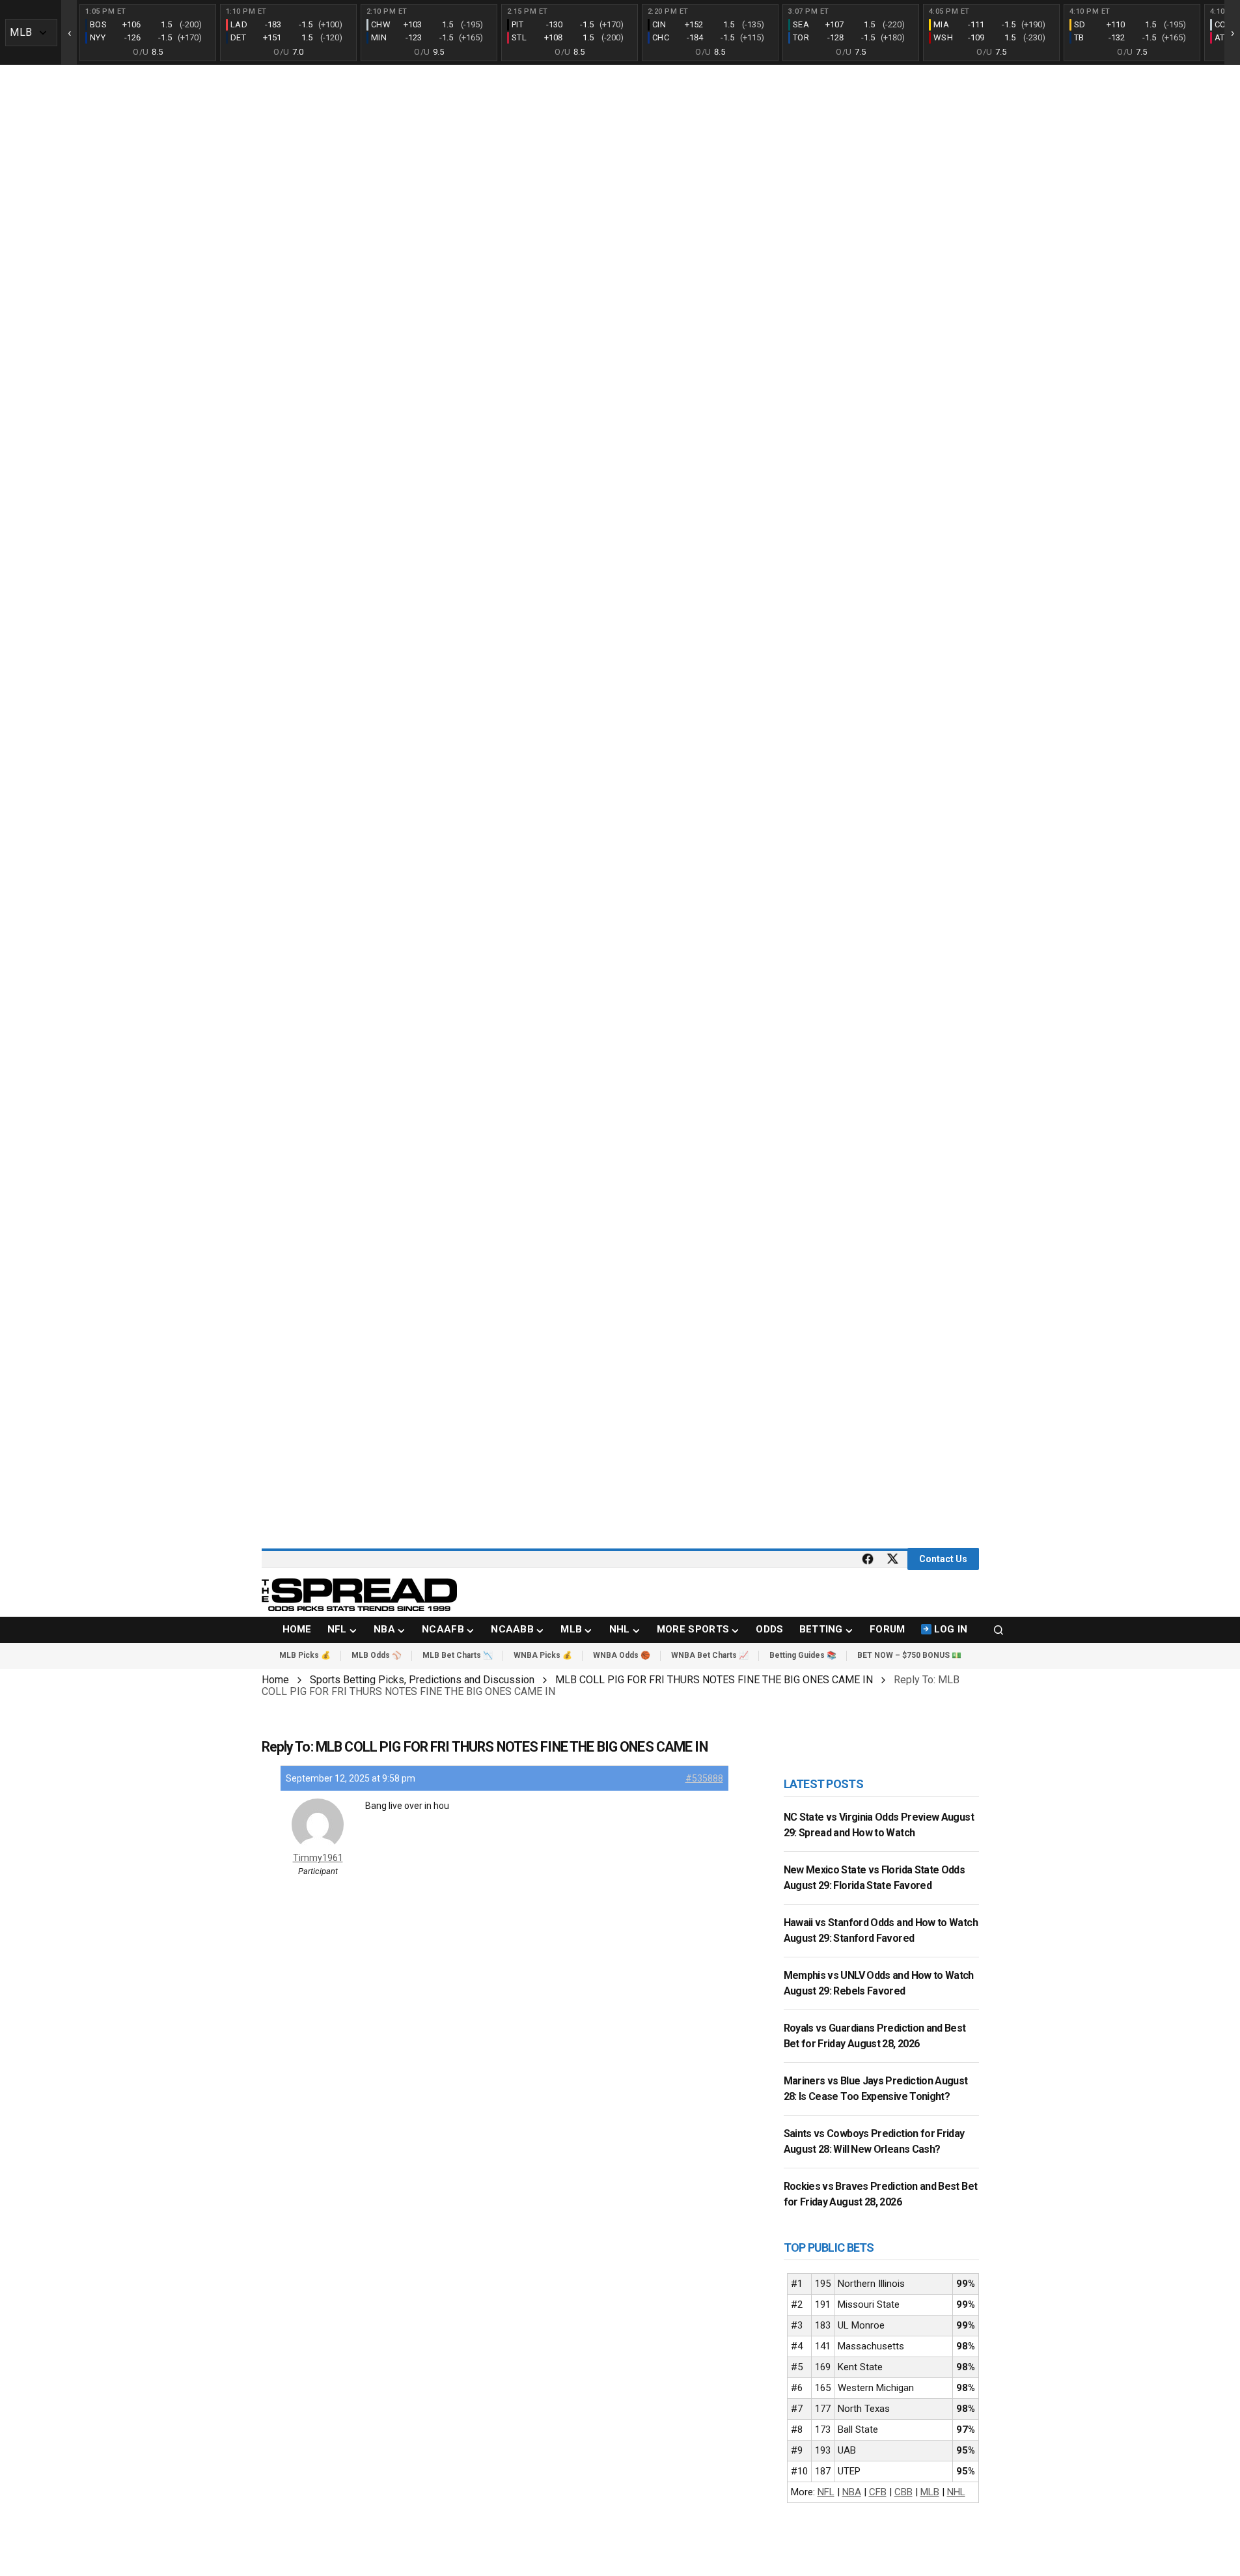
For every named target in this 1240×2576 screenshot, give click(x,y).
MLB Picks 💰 (305, 1655)
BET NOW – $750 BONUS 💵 (909, 1655)
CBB (903, 2492)
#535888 (704, 1778)
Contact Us (943, 1559)
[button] (999, 1630)
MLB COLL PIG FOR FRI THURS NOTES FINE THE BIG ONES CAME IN (714, 1680)
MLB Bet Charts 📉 (458, 1655)
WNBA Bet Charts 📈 (710, 1655)
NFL (826, 2492)
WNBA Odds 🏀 (622, 1655)
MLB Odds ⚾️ (377, 1655)
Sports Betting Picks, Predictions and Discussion (422, 1680)
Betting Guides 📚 (803, 1655)
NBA (852, 2492)
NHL (956, 2492)
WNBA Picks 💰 (543, 1655)
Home (275, 1680)
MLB (930, 2492)
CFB (878, 2492)
